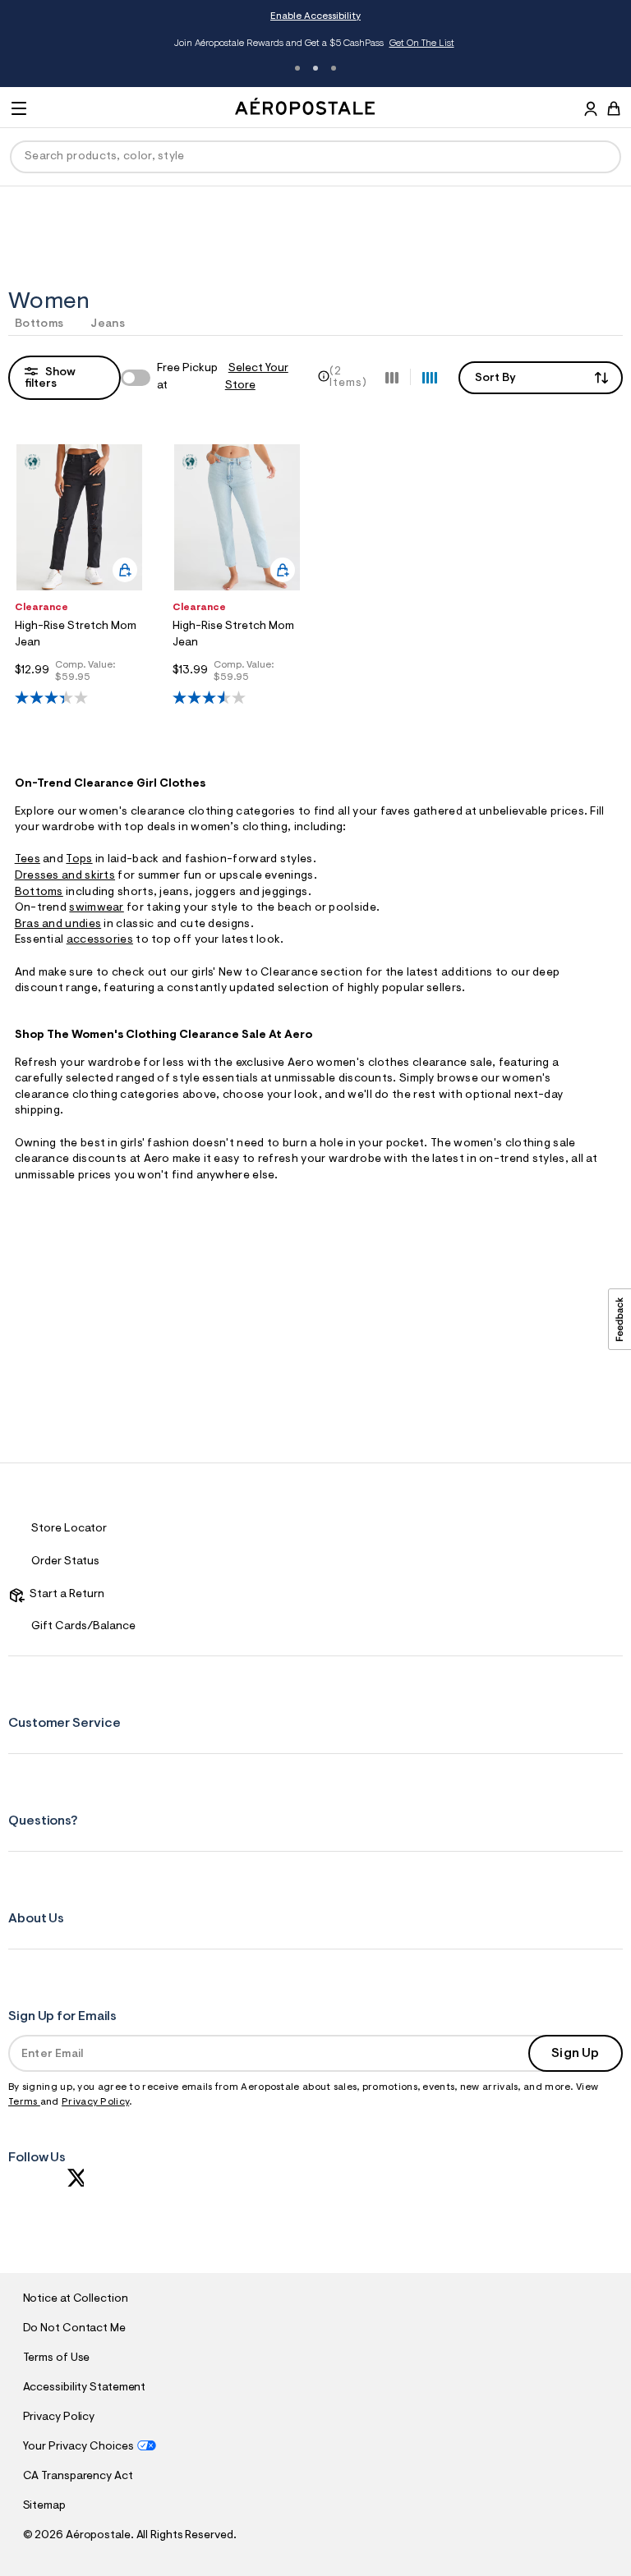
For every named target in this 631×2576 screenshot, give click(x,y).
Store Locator (69, 1529)
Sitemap (44, 2506)
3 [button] (334, 68)
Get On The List (422, 44)
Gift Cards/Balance (83, 1627)
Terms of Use (57, 2358)
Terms (24, 2102)
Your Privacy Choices (78, 2447)
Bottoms (39, 324)
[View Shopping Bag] (614, 108)
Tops (79, 860)
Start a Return (64, 1595)
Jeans (108, 324)
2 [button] (315, 68)
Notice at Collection (76, 2299)
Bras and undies (58, 925)
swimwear (96, 908)
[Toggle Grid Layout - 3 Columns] (392, 377)
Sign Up (575, 2054)
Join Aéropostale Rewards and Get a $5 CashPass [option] (314, 44)
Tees (28, 860)
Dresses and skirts (65, 876)
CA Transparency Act (78, 2477)
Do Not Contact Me (74, 2329)
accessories (100, 940)
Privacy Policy (95, 2102)
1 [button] (297, 68)
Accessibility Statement (85, 2388)
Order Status (65, 1562)
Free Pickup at (223, 377)
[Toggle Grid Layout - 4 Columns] (430, 377)
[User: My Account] (591, 111)
